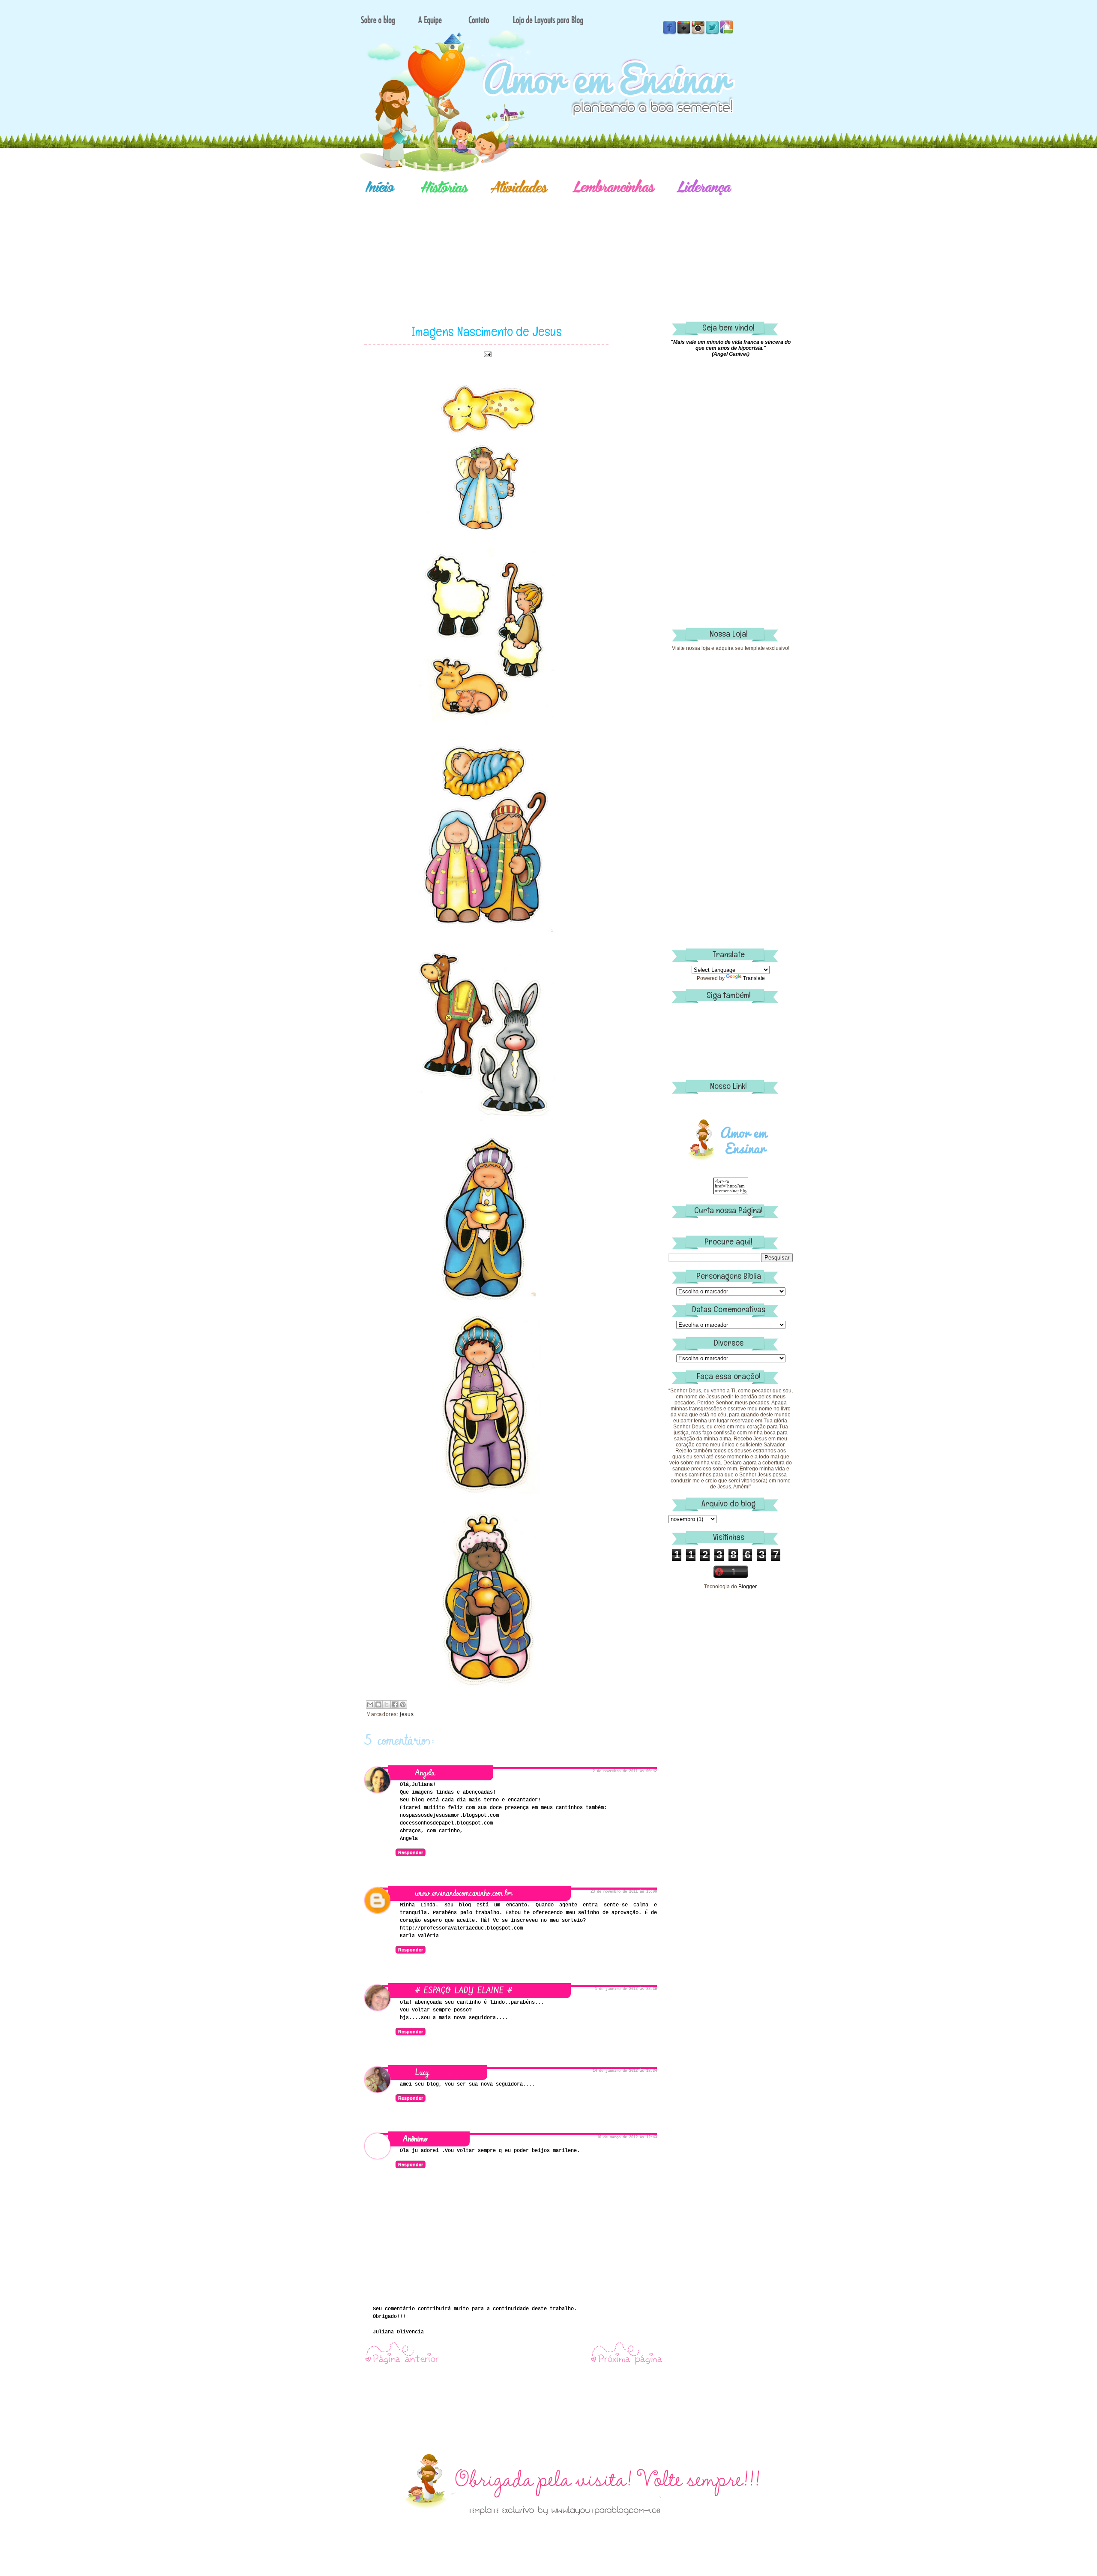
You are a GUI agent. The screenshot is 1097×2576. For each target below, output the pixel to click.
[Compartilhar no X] (387, 1704)
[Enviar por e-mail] (370, 1704)
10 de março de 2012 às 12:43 (627, 2137)
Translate (754, 978)
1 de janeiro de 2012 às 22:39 (626, 1989)
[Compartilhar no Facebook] (395, 1704)
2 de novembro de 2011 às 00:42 (625, 1771)
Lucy (422, 2073)
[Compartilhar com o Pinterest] (403, 1704)
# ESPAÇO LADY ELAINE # (464, 1991)
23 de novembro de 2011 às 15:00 (624, 1892)
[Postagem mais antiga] (627, 2364)
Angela (425, 1773)
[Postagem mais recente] (402, 2364)
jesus (407, 1714)
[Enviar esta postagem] (486, 354)
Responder (411, 1852)
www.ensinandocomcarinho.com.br (464, 1893)
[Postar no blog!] (378, 1704)
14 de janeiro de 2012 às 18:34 (625, 2071)
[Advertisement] (578, 246)
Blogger (747, 1587)
